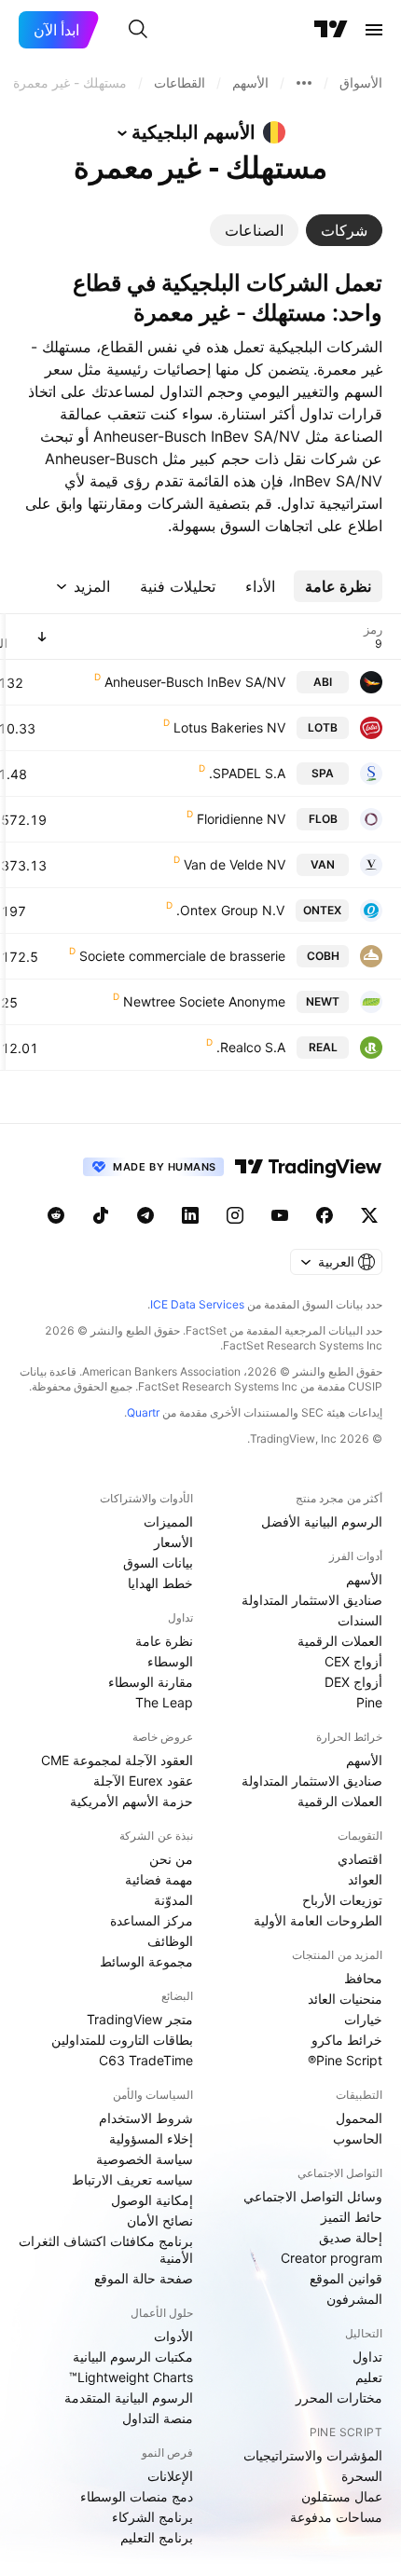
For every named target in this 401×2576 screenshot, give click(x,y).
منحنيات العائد (345, 1999)
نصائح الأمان (160, 2220)
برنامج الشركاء (152, 2517)
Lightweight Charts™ (131, 2377)
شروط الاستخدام (146, 2118)
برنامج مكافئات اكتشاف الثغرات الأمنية (106, 2249)
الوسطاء (170, 1661)
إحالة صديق (351, 2237)
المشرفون (354, 2299)
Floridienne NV (241, 819)
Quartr (143, 1412)
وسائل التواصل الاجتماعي (313, 2196)
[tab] (344, 230)
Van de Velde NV (235, 864)
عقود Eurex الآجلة (143, 1781)
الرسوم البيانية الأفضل (322, 1521)
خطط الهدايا (160, 1583)
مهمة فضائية (159, 1879)
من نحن (171, 1859)
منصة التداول (158, 2418)
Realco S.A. (251, 1047)
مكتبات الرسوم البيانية (133, 2357)
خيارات (363, 2019)
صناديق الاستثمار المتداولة (312, 1600)
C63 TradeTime (146, 2060)
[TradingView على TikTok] (101, 1215)
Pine (369, 1702)
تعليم (369, 2377)
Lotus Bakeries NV (229, 727)
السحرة (362, 2476)
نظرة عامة (164, 1641)
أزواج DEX (353, 1682)
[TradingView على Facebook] (325, 1215)
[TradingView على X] (369, 1215)
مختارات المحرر (339, 2398)
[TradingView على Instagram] (235, 1215)
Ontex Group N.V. (230, 910)
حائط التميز (352, 2217)
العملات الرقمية (340, 1641)
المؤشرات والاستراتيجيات (313, 2455)
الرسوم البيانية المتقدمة (129, 2398)
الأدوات (173, 2336)
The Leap (164, 1702)
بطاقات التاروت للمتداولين (122, 2040)
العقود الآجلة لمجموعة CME (117, 1760)
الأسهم (364, 1579)
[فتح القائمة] (374, 30)
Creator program (332, 2258)
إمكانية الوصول (152, 2200)
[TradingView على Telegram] (145, 1215)
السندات (360, 1620)
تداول (367, 2357)
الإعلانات (170, 2476)
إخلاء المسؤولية (151, 2138)
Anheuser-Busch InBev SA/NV (195, 682)
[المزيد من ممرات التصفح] (304, 83)
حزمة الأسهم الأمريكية (131, 1801)
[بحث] (138, 30)
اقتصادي (360, 1859)
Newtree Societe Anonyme (204, 1001)
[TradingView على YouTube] (280, 1215)
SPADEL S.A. (247, 773)
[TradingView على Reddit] (56, 1215)
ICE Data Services (197, 1304)
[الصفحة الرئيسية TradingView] (331, 30)
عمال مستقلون (342, 2496)
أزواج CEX (353, 1661)
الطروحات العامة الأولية (318, 1920)
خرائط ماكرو (347, 2040)
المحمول (359, 2118)
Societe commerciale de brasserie (182, 956)
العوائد (365, 1879)
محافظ (363, 1978)
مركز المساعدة (152, 1920)
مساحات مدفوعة (336, 2517)
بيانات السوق (158, 1562)
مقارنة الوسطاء (151, 1682)
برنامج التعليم (157, 2537)
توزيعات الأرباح (342, 1900)
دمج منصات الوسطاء (137, 2496)
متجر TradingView (140, 2019)
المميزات (168, 1521)
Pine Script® (345, 2060)
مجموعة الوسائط (146, 1961)
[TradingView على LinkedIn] (190, 1215)
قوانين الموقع (346, 2278)
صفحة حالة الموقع (144, 2278)
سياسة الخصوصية (145, 2159)
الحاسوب (358, 2138)
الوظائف (170, 1941)
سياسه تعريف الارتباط (132, 2179)
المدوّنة (173, 1900)
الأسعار (173, 1542)
